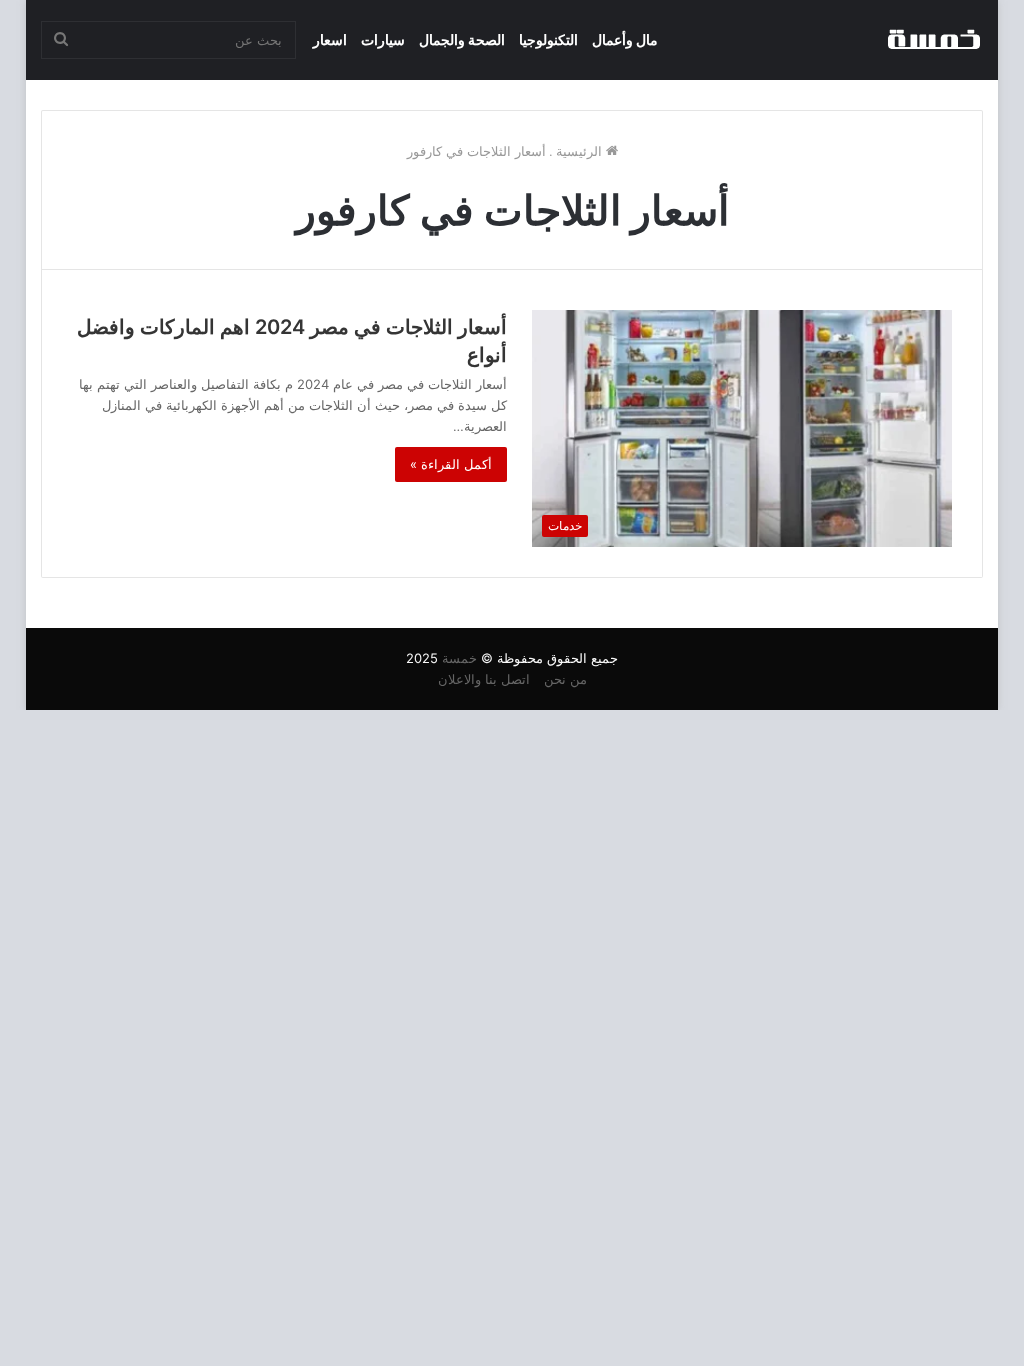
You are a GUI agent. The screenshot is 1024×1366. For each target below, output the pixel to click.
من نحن (565, 679)
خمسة (459, 658)
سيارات (383, 39)
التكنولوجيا (548, 39)
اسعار (330, 39)
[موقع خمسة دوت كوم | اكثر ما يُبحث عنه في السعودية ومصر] (933, 40)
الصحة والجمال (462, 39)
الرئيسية (581, 151)
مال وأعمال (625, 39)
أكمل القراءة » (451, 464)
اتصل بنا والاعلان (484, 679)
